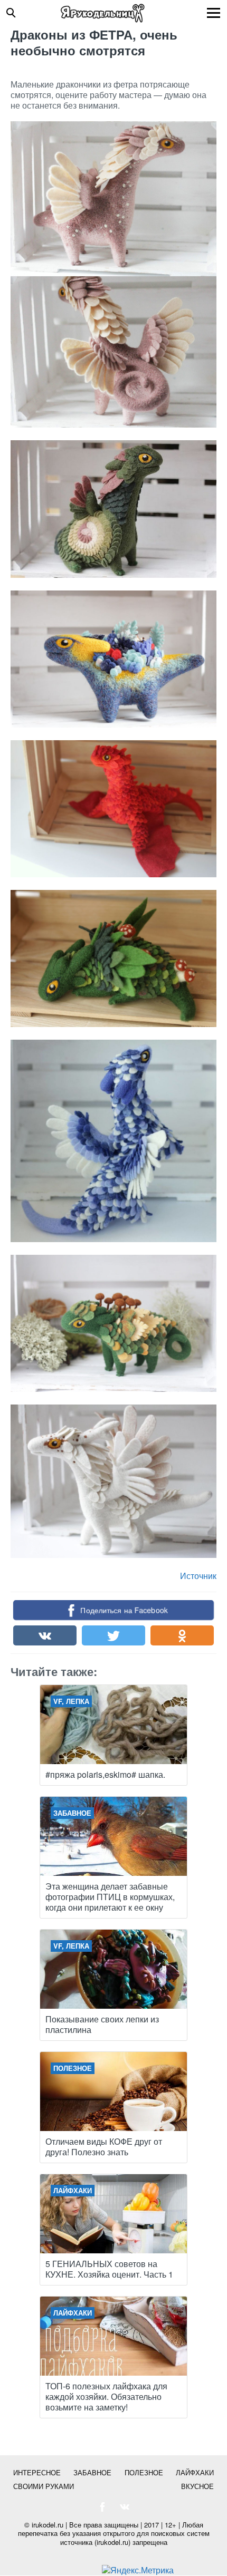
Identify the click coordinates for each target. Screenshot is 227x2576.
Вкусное (197, 2486)
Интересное (37, 2472)
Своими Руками (44, 2486)
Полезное (144, 2472)
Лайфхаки (195, 2472)
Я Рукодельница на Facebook (102, 2507)
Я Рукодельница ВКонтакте (125, 2507)
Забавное (92, 2472)
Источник (198, 1576)
